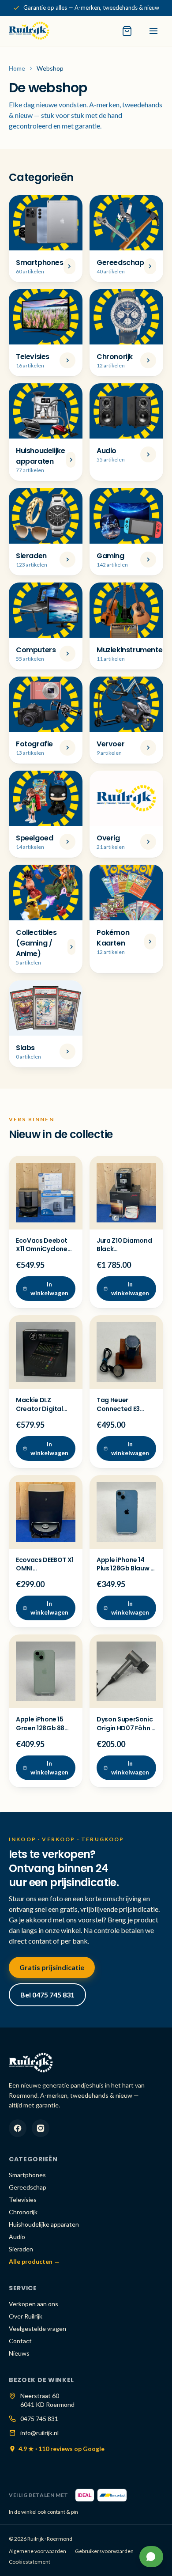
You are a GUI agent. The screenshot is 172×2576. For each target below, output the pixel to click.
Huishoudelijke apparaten (44, 2224)
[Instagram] (41, 2128)
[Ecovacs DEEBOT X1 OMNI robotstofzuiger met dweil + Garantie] (46, 1512)
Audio (17, 2237)
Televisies (23, 2200)
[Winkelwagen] (127, 31)
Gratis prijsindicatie (52, 1967)
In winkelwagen (49, 1288)
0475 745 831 (39, 2419)
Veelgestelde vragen (37, 2328)
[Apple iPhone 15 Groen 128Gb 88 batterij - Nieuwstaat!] (46, 1671)
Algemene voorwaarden (37, 2551)
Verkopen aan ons (34, 2304)
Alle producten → (34, 2261)
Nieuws (19, 2353)
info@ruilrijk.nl (39, 2433)
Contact (20, 2341)
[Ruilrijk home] (29, 31)
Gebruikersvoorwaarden (104, 2551)
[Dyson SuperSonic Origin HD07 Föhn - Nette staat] (126, 1671)
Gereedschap (28, 2187)
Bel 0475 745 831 (47, 1995)
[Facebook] (18, 2128)
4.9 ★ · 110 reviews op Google (62, 2449)
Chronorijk (23, 2212)
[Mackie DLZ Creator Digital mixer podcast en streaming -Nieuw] (46, 1352)
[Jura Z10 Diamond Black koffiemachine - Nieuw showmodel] (126, 1193)
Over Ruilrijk (26, 2316)
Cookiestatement (30, 2562)
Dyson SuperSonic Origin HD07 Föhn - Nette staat (126, 1728)
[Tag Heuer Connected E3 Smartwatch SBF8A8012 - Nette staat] (126, 1352)
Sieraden (21, 2249)
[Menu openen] (153, 31)
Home (17, 68)
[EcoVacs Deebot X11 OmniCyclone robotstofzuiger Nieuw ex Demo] (46, 1193)
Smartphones (27, 2175)
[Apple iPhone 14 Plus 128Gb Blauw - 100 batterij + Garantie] (126, 1512)
